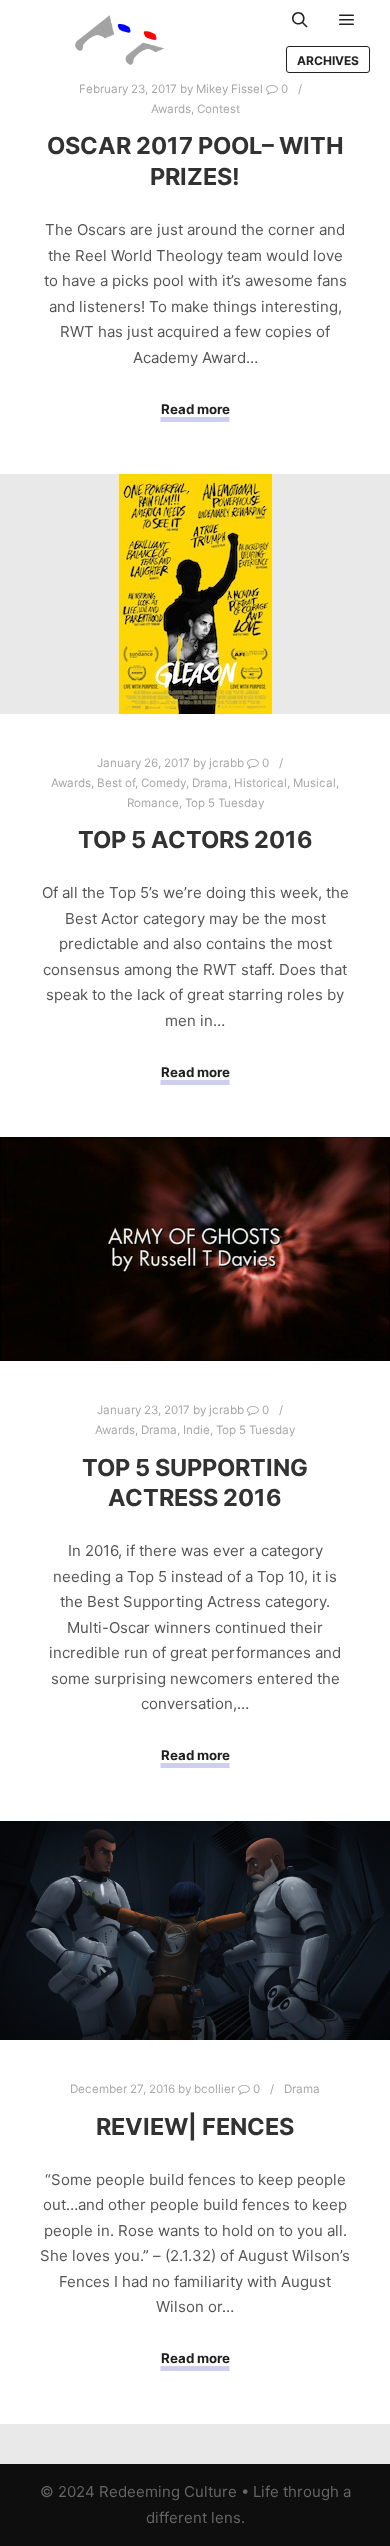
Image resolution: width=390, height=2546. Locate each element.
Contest (218, 109)
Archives (328, 60)
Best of (116, 783)
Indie (196, 1430)
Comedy (163, 783)
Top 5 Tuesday (224, 803)
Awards (171, 109)
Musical (314, 783)
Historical (260, 783)
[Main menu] (347, 20)
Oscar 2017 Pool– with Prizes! (195, 161)
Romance (153, 803)
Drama (210, 783)
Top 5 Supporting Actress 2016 (195, 1483)
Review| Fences (195, 2126)
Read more (195, 409)
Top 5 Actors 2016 (195, 839)
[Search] (300, 20)
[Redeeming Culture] (120, 40)
